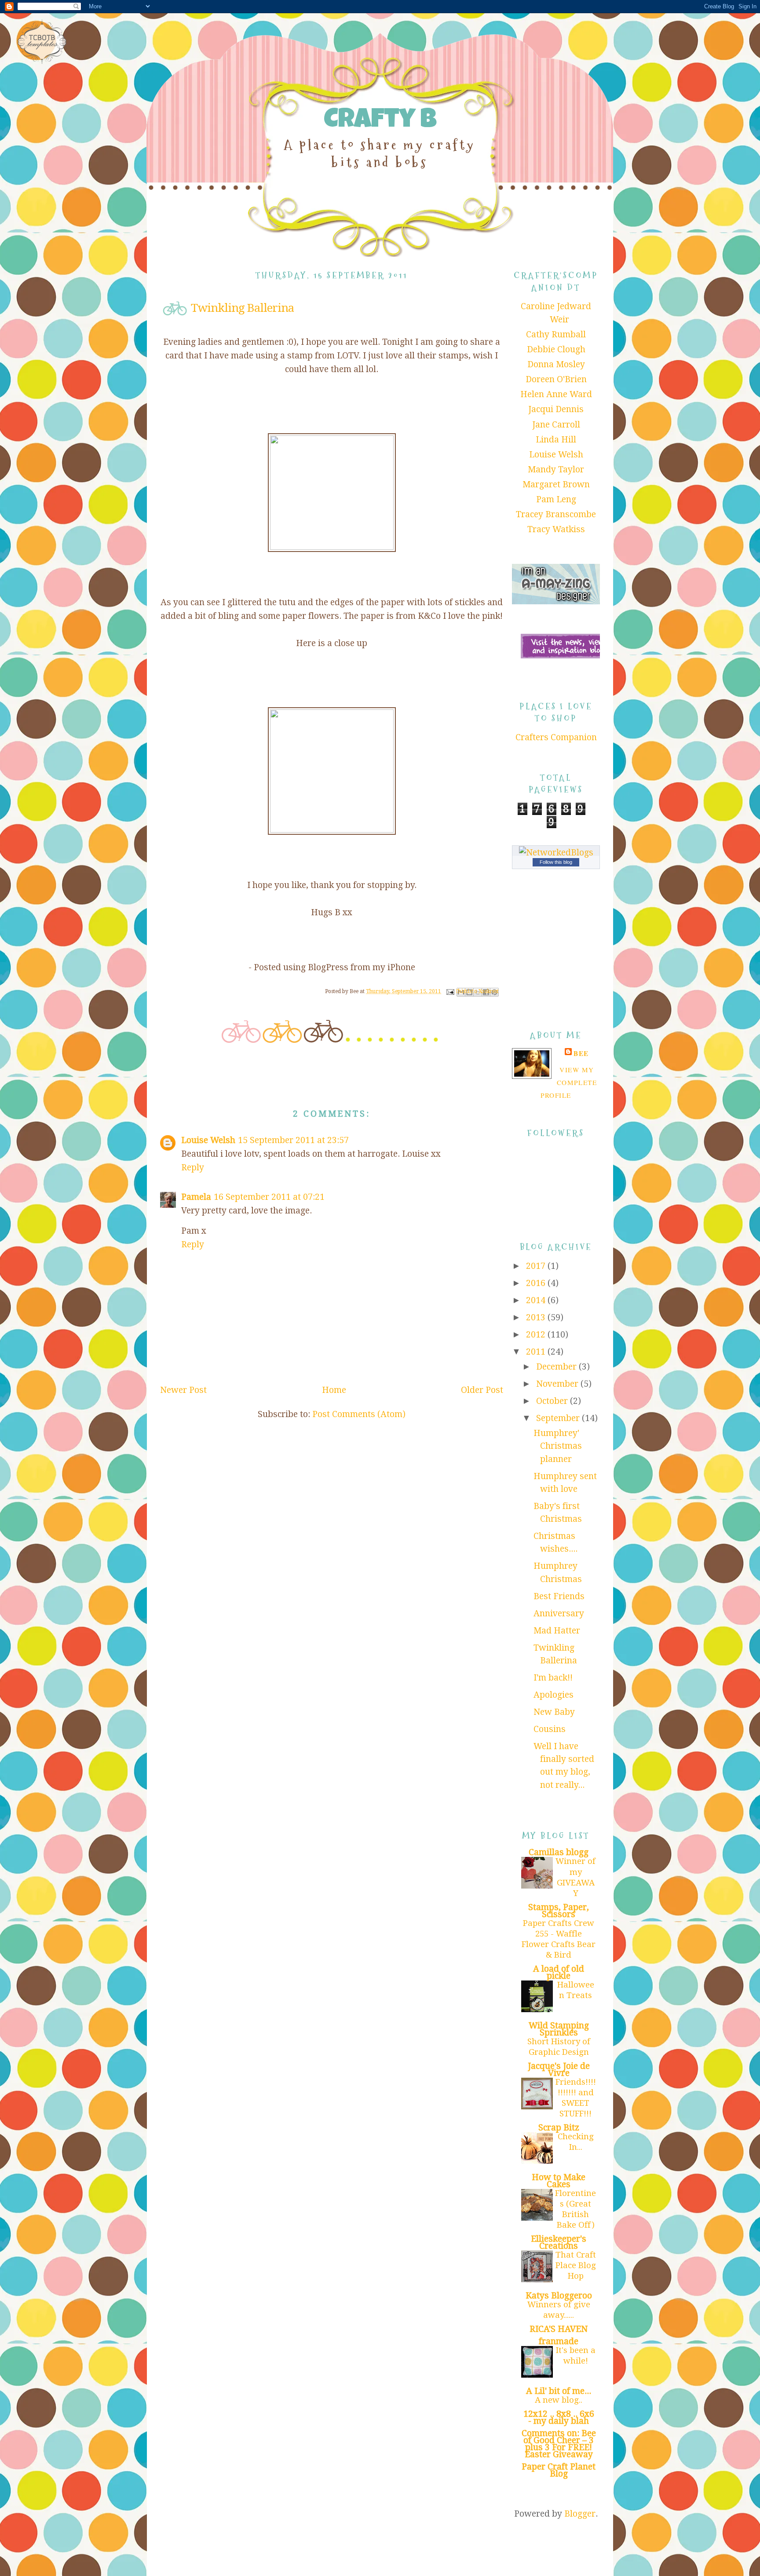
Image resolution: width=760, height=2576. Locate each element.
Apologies (554, 1695)
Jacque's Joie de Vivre (559, 2070)
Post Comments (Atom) (359, 1414)
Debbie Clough (556, 349)
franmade (559, 2341)
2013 (537, 1317)
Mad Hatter (557, 1631)
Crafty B (380, 122)
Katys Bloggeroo (559, 2296)
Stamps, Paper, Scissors (559, 1911)
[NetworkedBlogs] (556, 853)
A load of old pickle (559, 1972)
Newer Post (183, 1390)
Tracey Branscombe (556, 514)
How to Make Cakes (559, 2181)
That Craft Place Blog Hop (576, 2265)
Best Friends (559, 1596)
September (559, 1418)
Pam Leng (556, 499)
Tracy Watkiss (556, 529)
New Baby (554, 1712)
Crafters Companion (556, 737)
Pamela (196, 1197)
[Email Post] (450, 991)
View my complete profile (569, 1083)
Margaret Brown (556, 484)
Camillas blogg (559, 1852)
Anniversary (559, 1613)
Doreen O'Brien (556, 379)
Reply (193, 1167)
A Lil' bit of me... (559, 2391)
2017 (537, 1266)
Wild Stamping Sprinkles (559, 2029)
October (553, 1401)
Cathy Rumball (556, 334)
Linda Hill (556, 440)
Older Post (482, 1390)
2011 (537, 1352)
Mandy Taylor (556, 470)
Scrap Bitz (559, 2128)
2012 (537, 1335)
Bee (581, 1053)
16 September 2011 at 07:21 (269, 1197)
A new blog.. (559, 2400)
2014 (537, 1300)
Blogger (580, 2514)
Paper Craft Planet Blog (559, 2470)
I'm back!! (553, 1678)
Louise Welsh (208, 1140)
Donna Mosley (556, 364)
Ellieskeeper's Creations (559, 2242)
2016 (537, 1283)
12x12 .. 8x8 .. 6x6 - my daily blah (559, 2417)
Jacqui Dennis (556, 409)
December (557, 1367)
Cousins (550, 1729)
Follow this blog (556, 862)
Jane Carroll (556, 425)
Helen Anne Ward (556, 394)
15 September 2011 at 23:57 (293, 1140)
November (558, 1384)
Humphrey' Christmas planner (558, 1446)
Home (334, 1390)
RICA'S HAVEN (559, 2329)
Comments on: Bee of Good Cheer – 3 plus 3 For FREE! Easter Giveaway (559, 2444)
